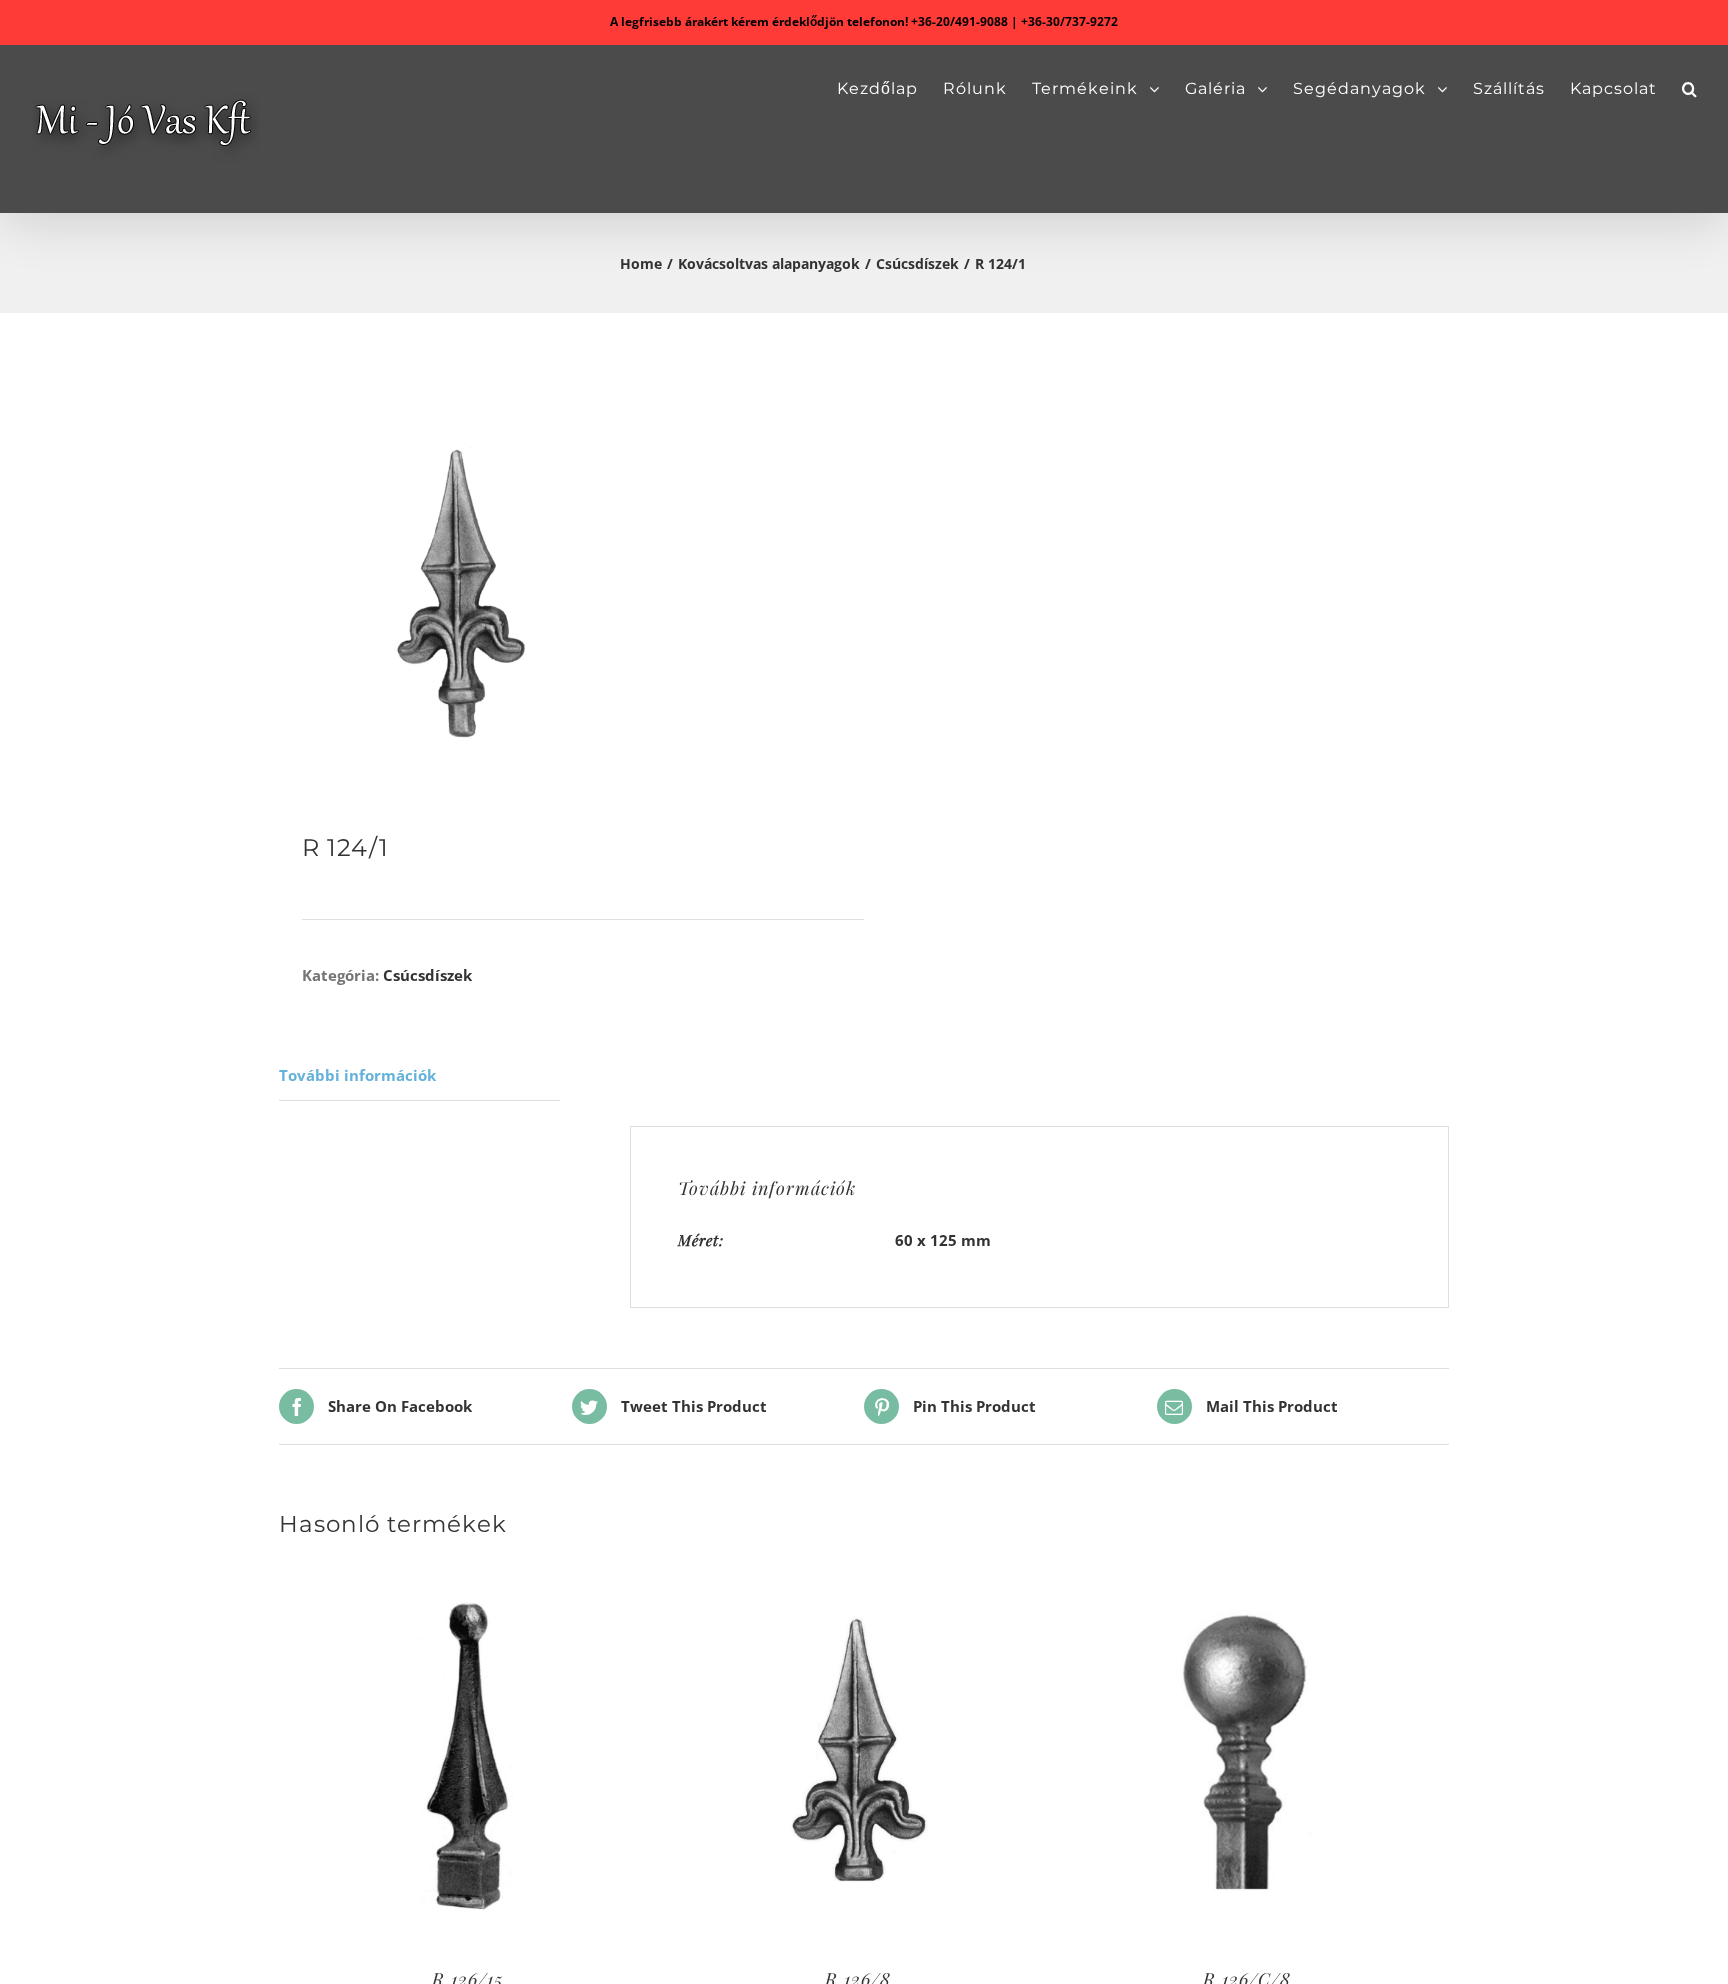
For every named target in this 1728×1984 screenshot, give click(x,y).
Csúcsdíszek (427, 975)
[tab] (419, 1075)
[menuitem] (890, 89)
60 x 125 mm (943, 1240)
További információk (357, 1075)
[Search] (1690, 89)
